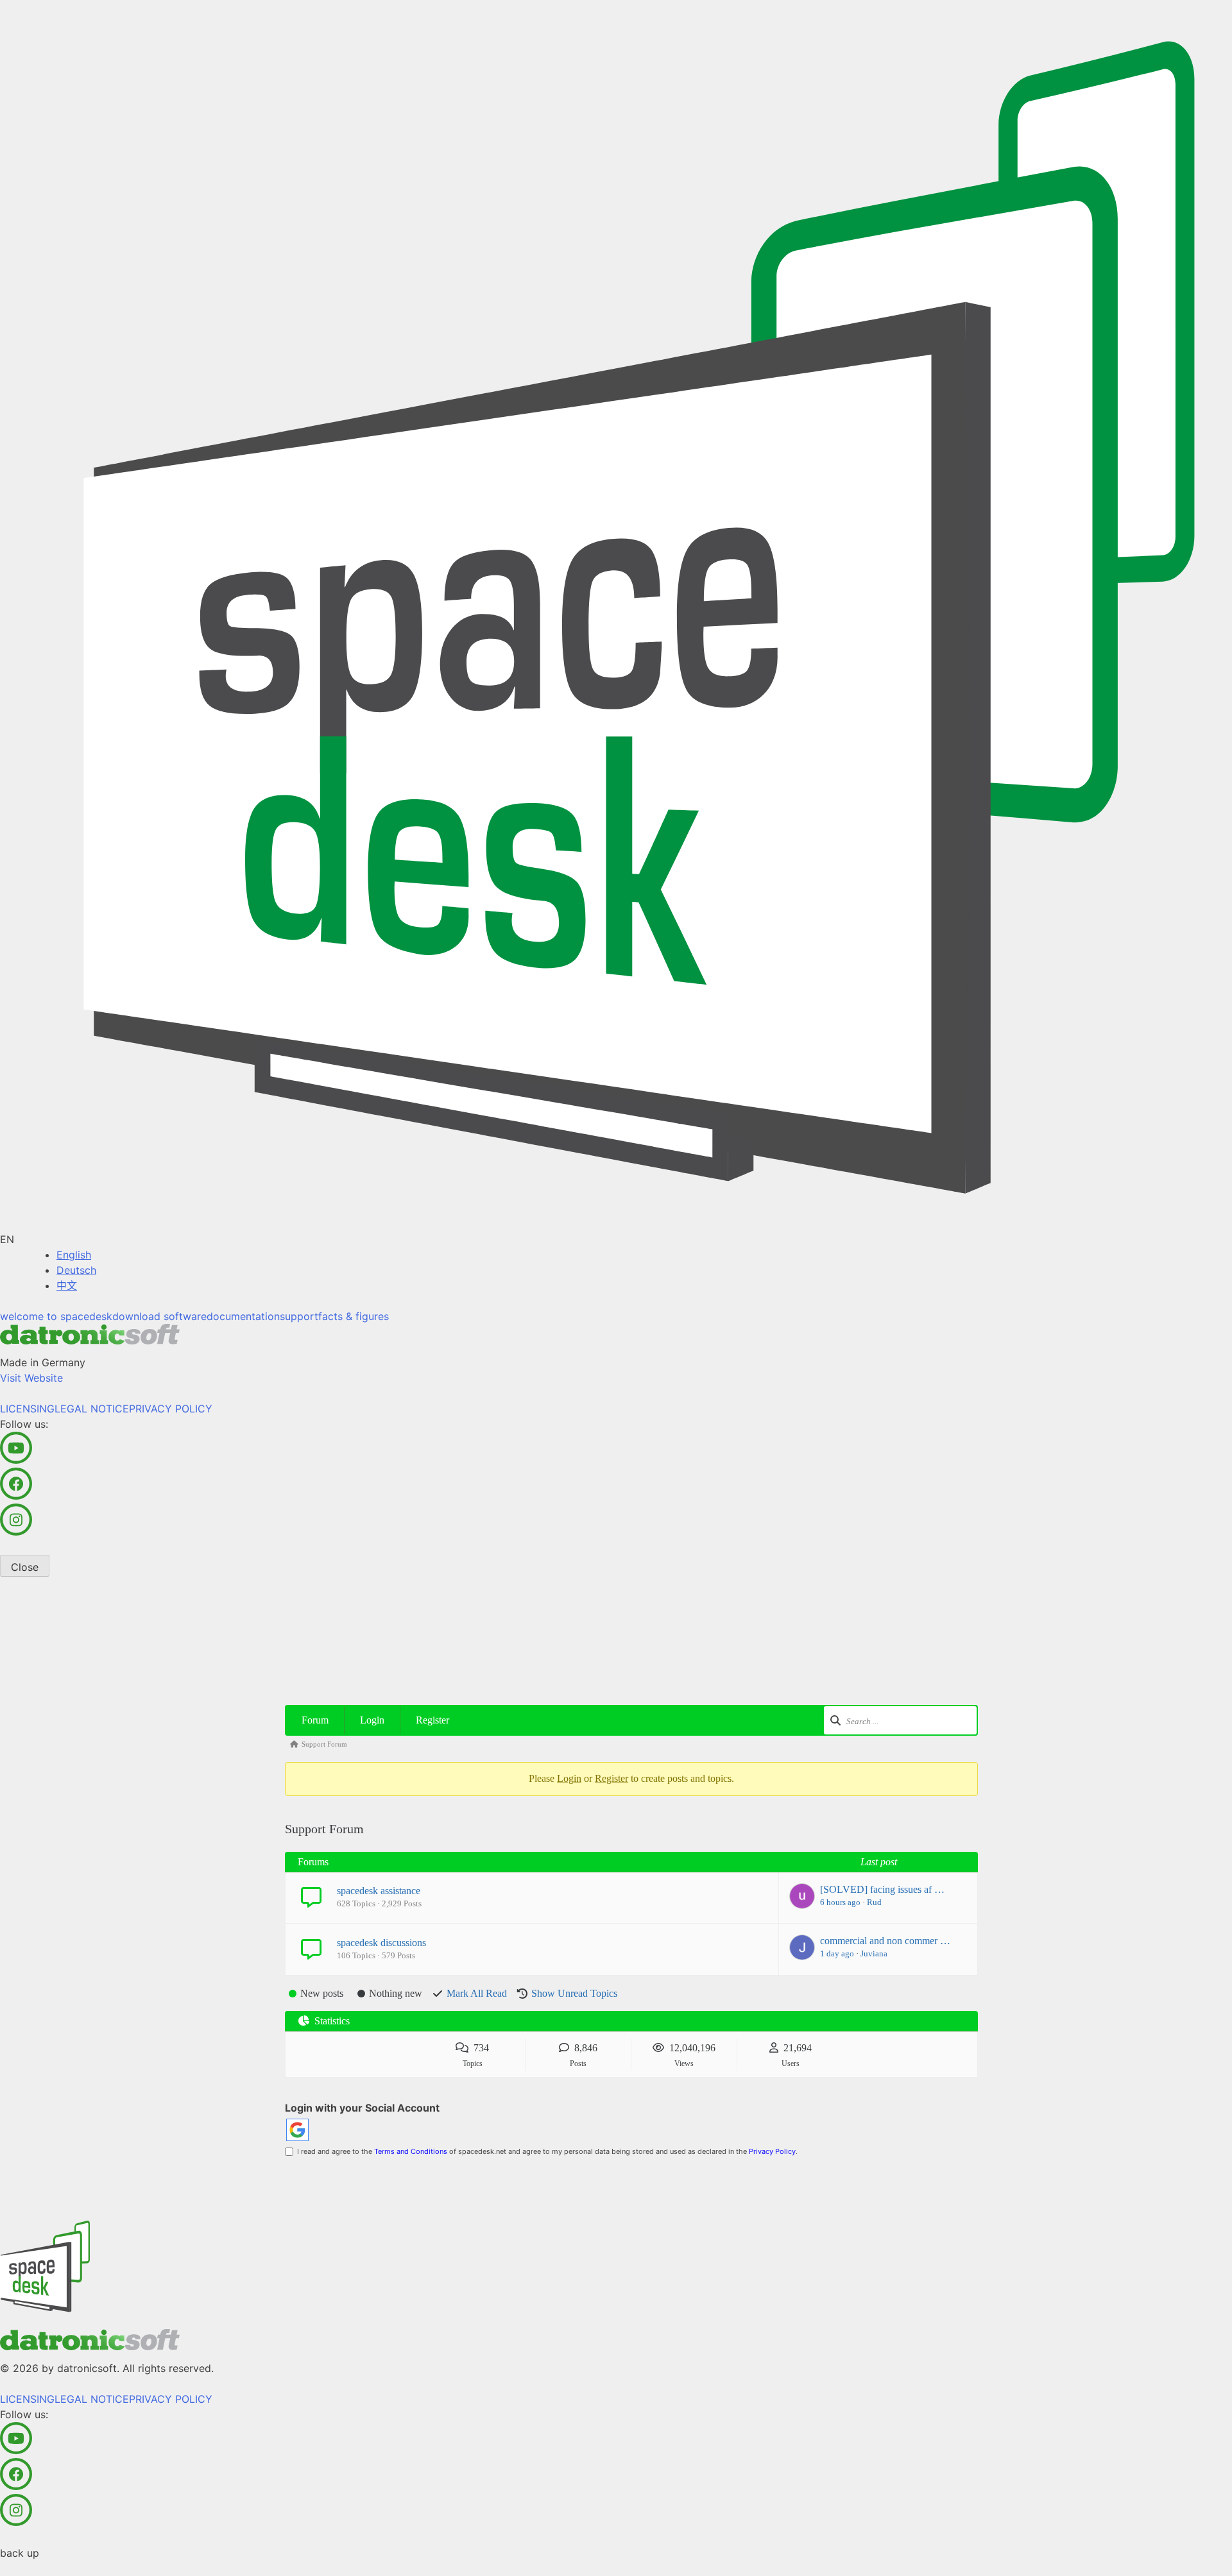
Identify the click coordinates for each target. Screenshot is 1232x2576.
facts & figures (354, 1316)
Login (372, 1720)
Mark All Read (477, 1993)
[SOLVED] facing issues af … (882, 1889)
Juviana (874, 1953)
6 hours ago (840, 1902)
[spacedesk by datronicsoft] (616, 616)
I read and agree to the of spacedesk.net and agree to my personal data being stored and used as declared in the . (545, 2151)
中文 (67, 1285)
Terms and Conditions (411, 2151)
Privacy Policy (772, 2151)
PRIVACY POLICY (171, 1409)
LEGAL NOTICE (92, 1409)
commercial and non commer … (885, 1941)
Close (25, 1567)
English (74, 1255)
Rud (874, 1902)
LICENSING (27, 1409)
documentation (243, 1316)
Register (432, 1720)
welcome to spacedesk (56, 1316)
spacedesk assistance (379, 1891)
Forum (315, 1720)
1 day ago (837, 1953)
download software (159, 1316)
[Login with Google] (297, 2130)
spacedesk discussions (381, 1943)
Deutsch (76, 1270)
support (299, 1316)
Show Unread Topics (574, 1993)
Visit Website (31, 1378)
